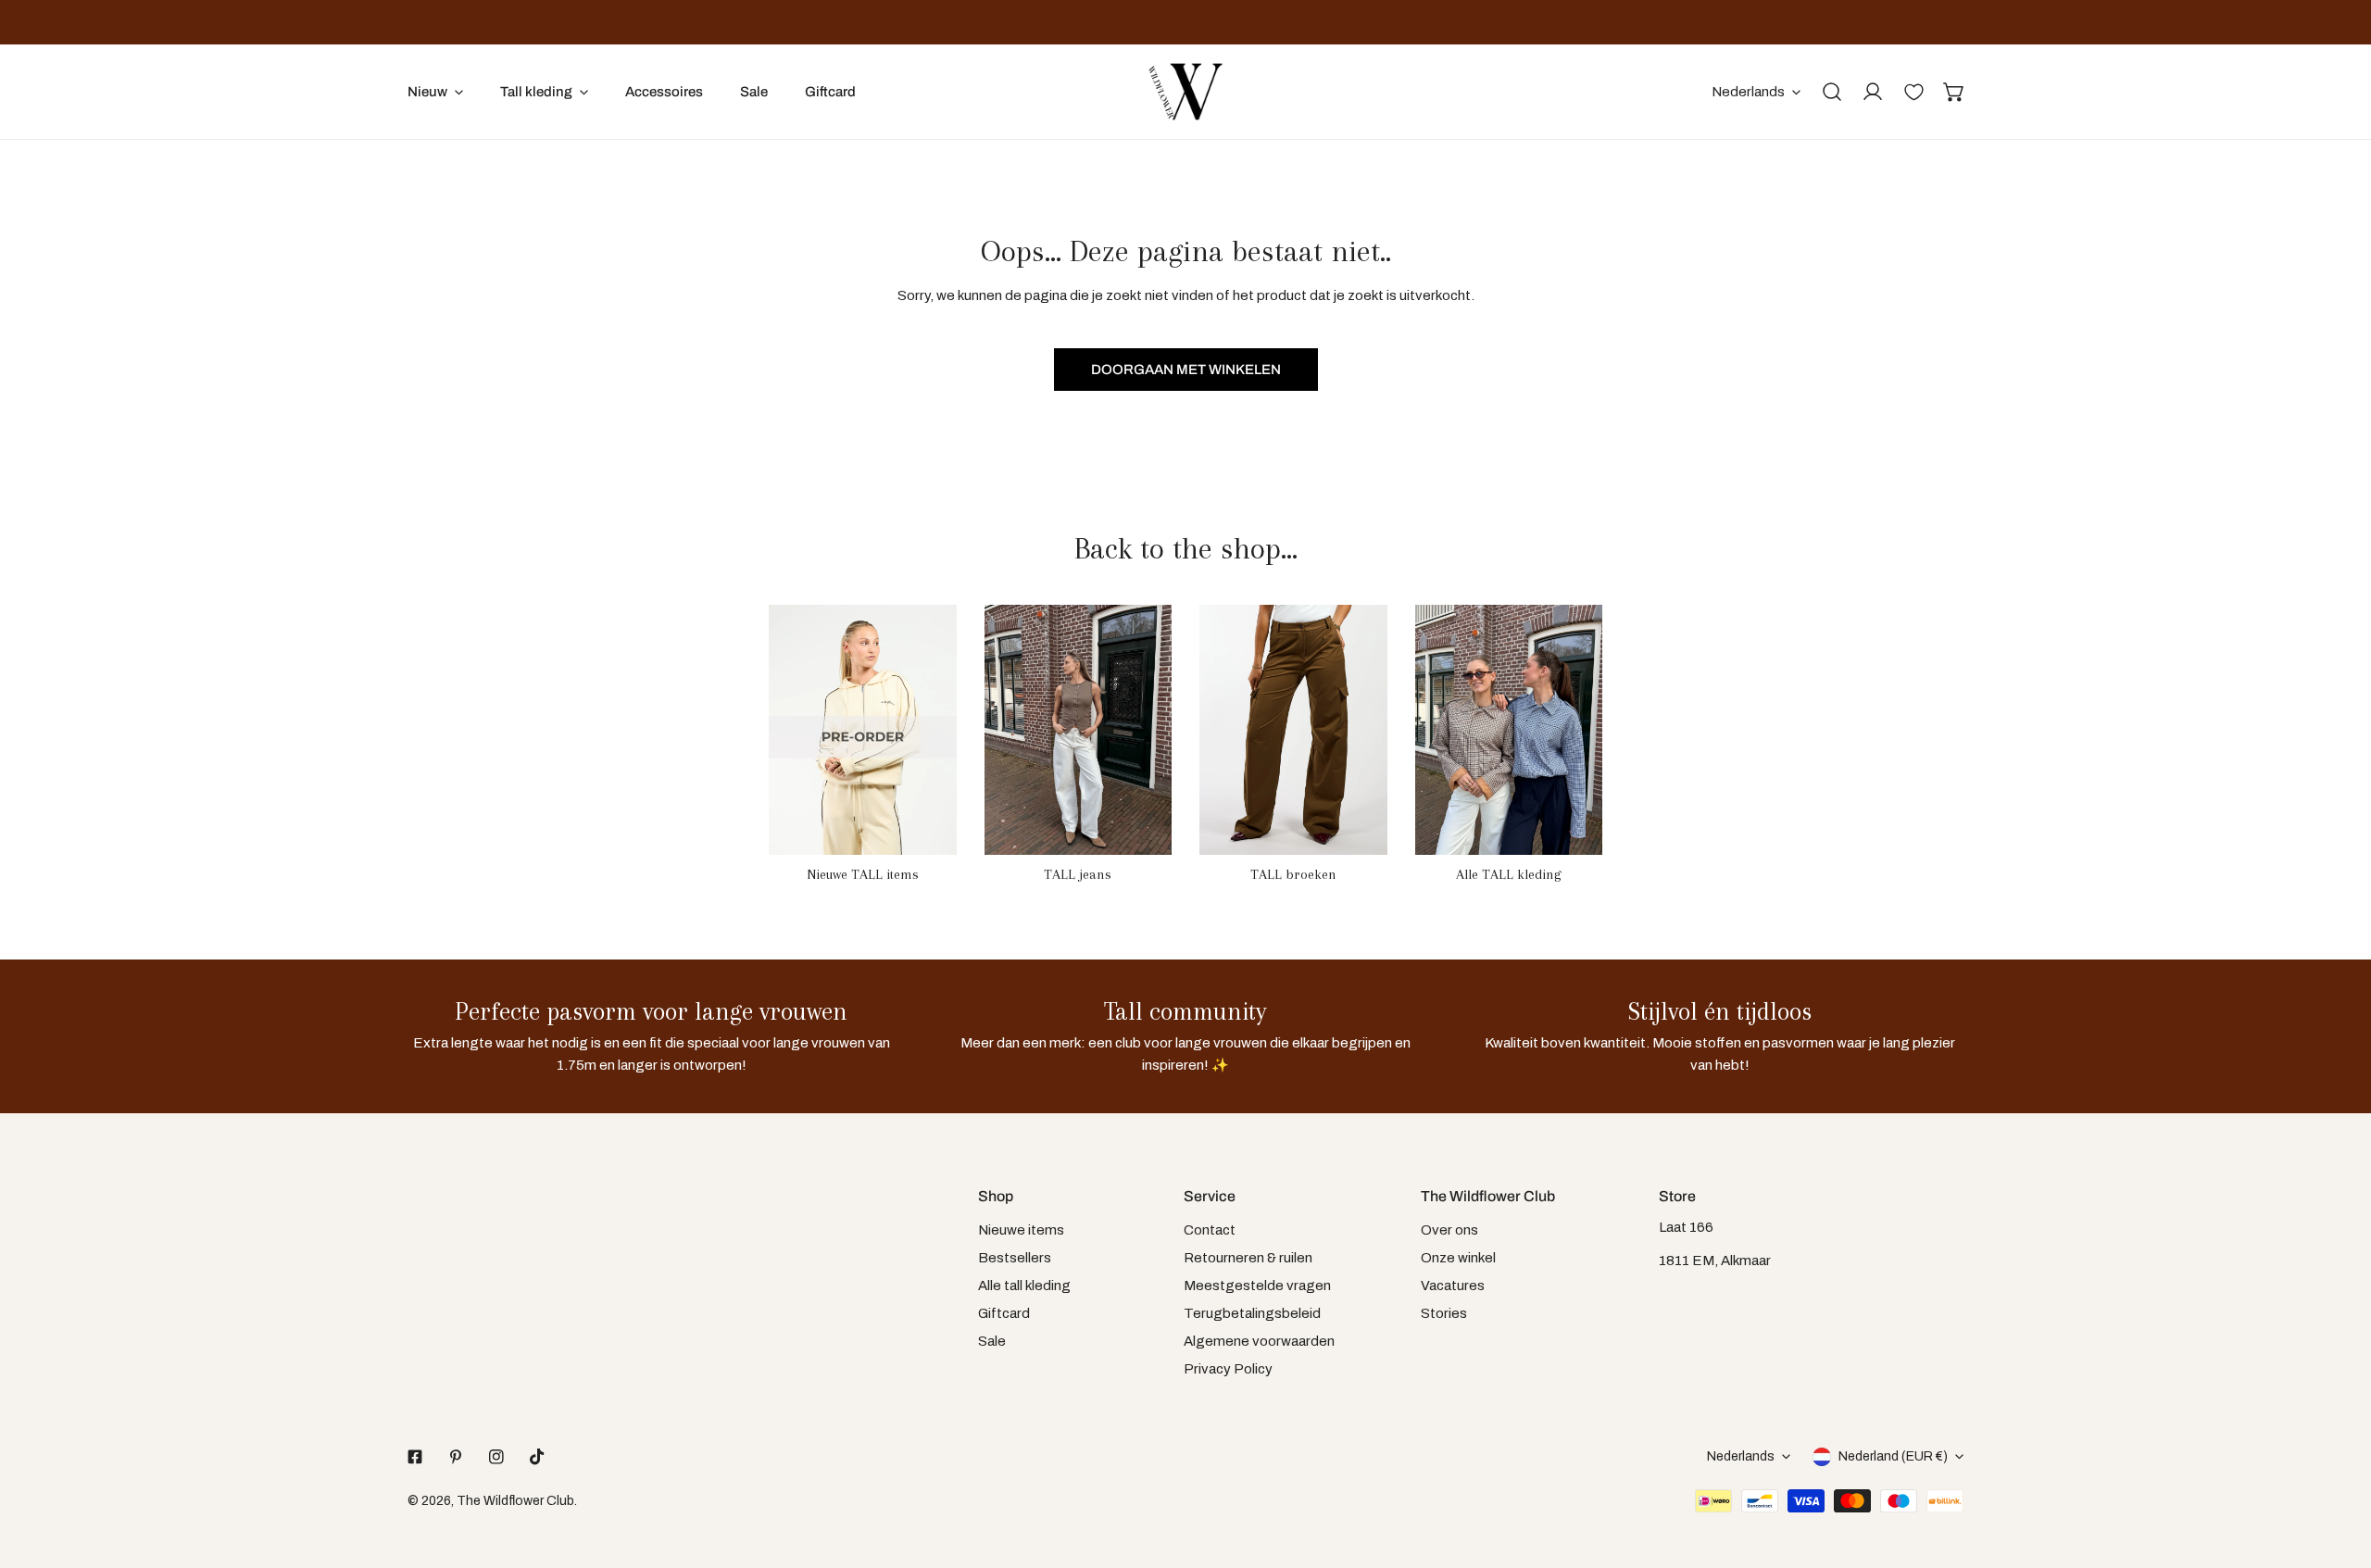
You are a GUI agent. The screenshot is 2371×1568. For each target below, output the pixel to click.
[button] (1954, 92)
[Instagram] (496, 1457)
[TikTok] (537, 1457)
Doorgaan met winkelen (1186, 370)
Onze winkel (1458, 1258)
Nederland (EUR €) (1893, 1456)
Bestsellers (1015, 1258)
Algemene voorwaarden (1259, 1341)
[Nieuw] (863, 730)
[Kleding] (1509, 730)
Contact (1210, 1230)
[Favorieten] (1913, 92)
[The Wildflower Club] (1185, 92)
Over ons (1449, 1230)
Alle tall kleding (1024, 1286)
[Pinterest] (456, 1457)
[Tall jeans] (1079, 730)
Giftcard (1004, 1313)
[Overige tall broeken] (1293, 730)
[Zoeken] (1832, 92)
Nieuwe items (1021, 1230)
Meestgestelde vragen (1257, 1286)
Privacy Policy (1228, 1369)
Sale (992, 1341)
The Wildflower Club (515, 1501)
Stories (1444, 1313)
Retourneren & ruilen (1248, 1258)
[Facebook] (415, 1457)
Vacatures (1453, 1286)
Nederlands (1748, 92)
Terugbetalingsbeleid (1252, 1313)
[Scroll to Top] (2338, 1470)
